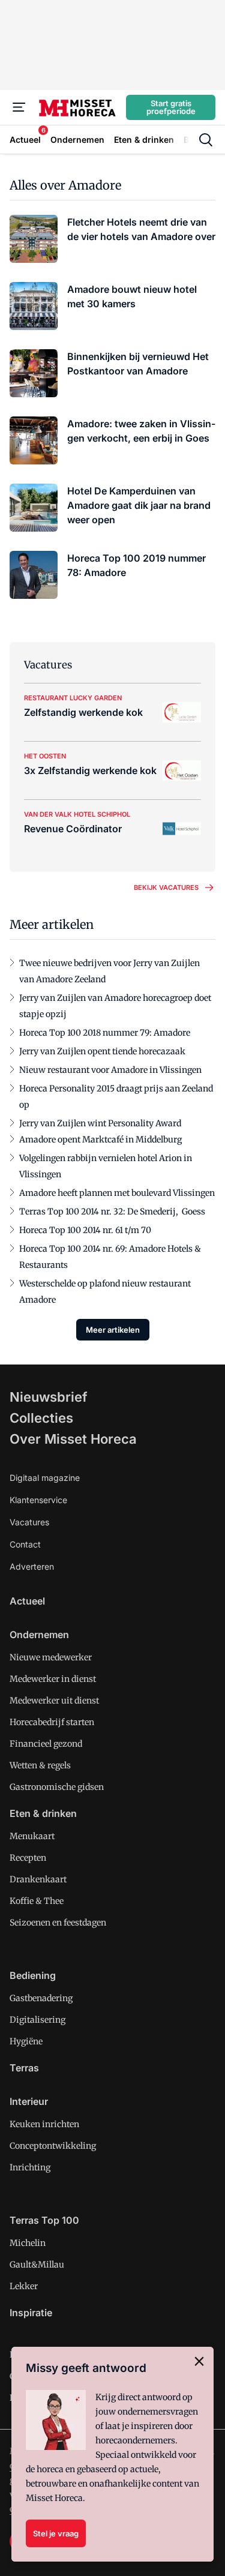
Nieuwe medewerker (51, 1657)
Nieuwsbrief (49, 1397)
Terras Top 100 (44, 2220)
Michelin (28, 2243)
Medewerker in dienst (53, 1679)
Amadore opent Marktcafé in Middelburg (100, 1139)
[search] (206, 140)
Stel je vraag (56, 2533)
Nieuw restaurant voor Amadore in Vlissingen (110, 1070)
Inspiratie (31, 2313)
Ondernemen (39, 1635)
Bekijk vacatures (166, 887)
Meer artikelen (113, 1330)
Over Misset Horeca (73, 1439)
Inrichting (30, 2167)
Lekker (24, 2286)
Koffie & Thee (37, 1901)
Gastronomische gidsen (57, 1787)
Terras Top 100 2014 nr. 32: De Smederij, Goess (112, 1211)
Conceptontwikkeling (53, 2146)
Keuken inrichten (44, 2124)
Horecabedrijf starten (52, 1722)
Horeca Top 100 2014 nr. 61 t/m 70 (85, 1230)
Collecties (41, 1418)
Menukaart (32, 1836)
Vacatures (29, 1522)
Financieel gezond (46, 1744)
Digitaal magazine (45, 1478)
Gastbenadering (41, 1998)
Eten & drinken (43, 1813)
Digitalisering (37, 2020)
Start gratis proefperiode (171, 107)
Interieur (29, 2101)
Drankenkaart (38, 1879)
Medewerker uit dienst (54, 1701)
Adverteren (32, 1566)
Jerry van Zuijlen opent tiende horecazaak (102, 1051)
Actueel (27, 1601)
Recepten (28, 1858)
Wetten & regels (40, 1765)
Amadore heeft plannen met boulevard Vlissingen (117, 1193)
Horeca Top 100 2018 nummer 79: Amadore (105, 1033)
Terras (24, 2068)
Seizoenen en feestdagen (58, 1923)
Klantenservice (38, 1500)
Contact (25, 1544)
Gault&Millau (37, 2265)
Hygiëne (26, 2041)
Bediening (33, 1975)
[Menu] (19, 107)
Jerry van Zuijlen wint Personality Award (100, 1123)
